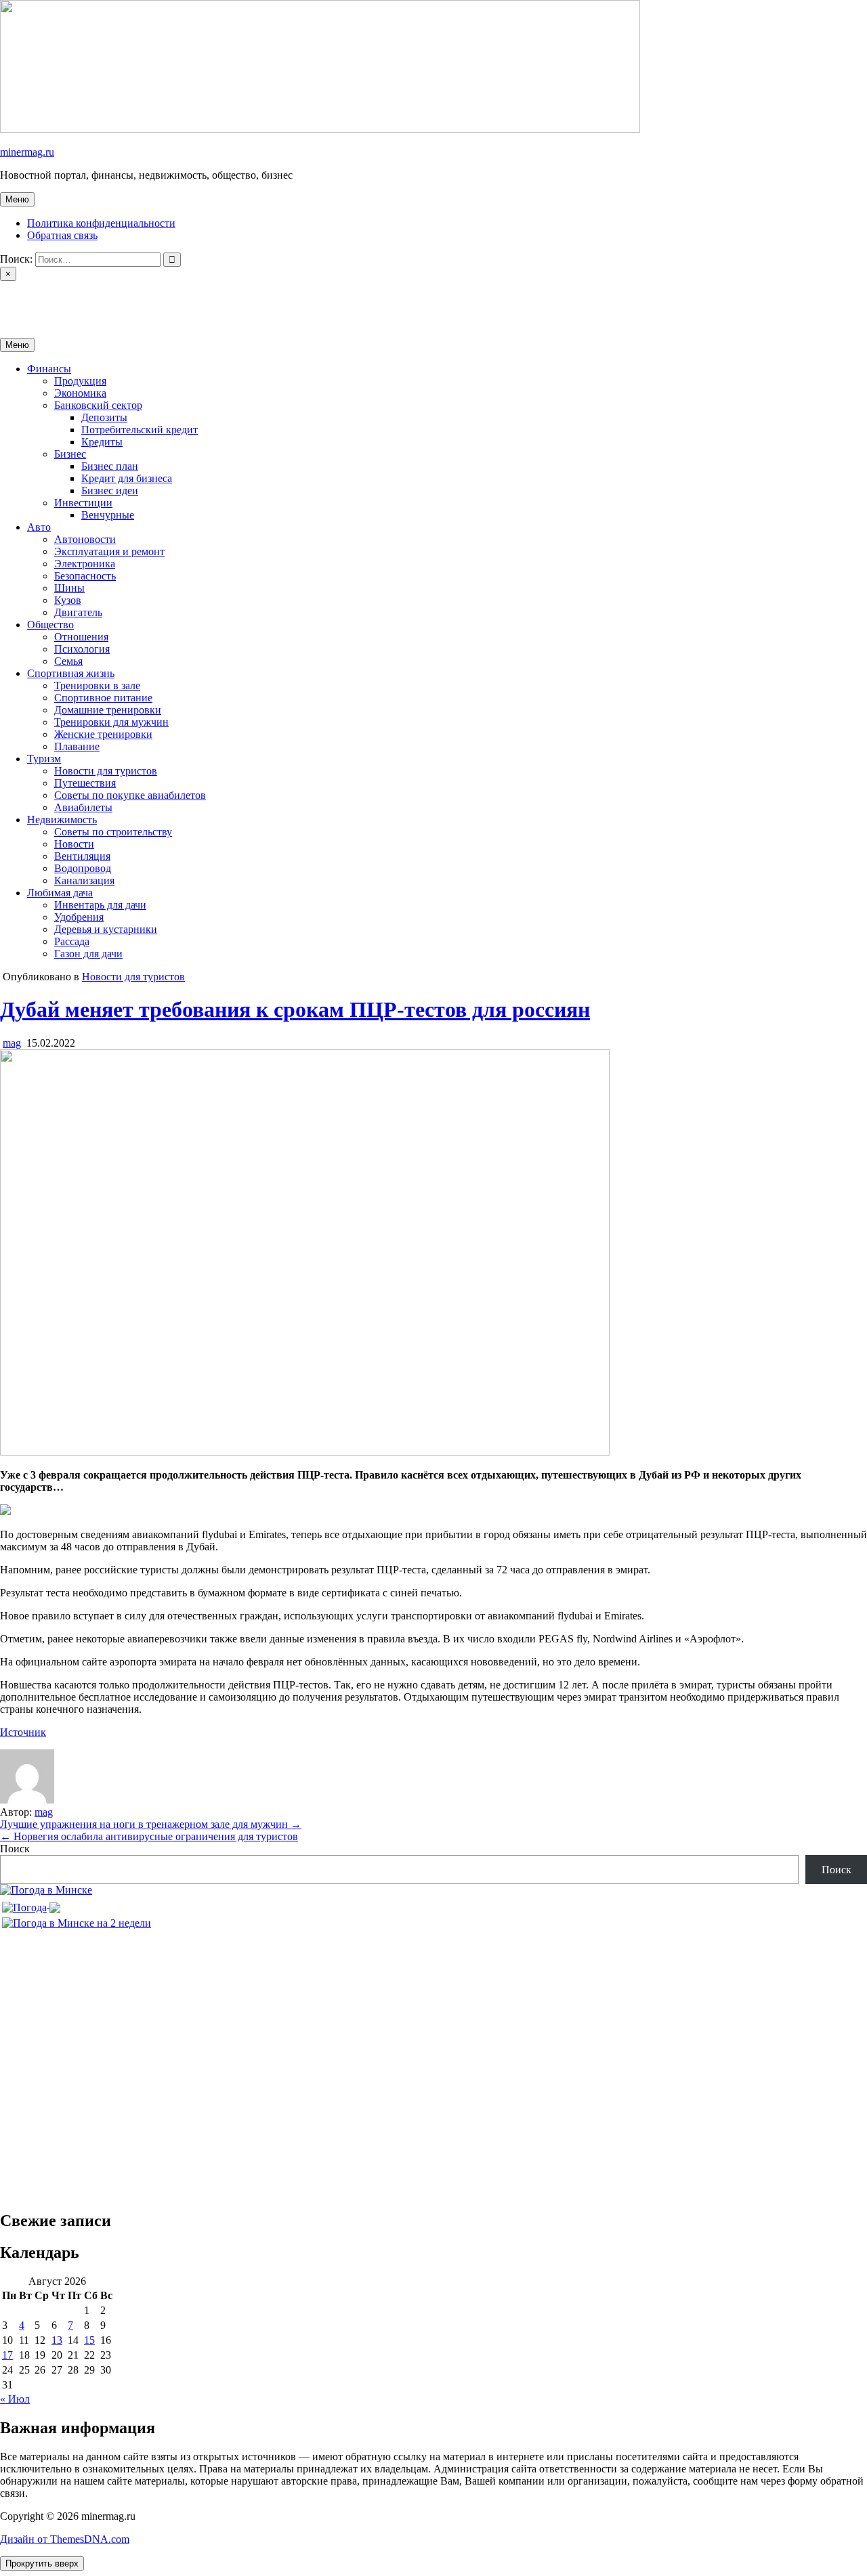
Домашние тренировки (108, 710)
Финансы (49, 369)
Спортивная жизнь (71, 673)
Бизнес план (110, 466)
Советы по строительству (113, 832)
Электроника (85, 564)
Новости (74, 844)
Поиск (15, 1849)
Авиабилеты (83, 807)
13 (57, 2340)
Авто (39, 527)
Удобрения (79, 917)
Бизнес (70, 454)
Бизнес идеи (110, 490)
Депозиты (104, 417)
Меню (17, 199)
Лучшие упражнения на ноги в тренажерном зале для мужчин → (151, 1824)
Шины (69, 588)
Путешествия (85, 783)
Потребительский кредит (140, 430)
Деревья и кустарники (106, 929)
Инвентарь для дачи (100, 905)
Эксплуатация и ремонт (109, 551)
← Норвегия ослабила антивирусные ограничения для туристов (149, 1836)
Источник (23, 1732)
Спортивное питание (103, 698)
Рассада (72, 941)
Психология (82, 649)
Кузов (68, 600)
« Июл (15, 2399)
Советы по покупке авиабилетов (130, 795)
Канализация (84, 880)
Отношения (81, 637)
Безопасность (85, 576)
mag (12, 1043)
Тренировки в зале (97, 685)
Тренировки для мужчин (111, 722)
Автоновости (85, 539)
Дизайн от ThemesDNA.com (65, 2539)
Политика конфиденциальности (101, 223)
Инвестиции (83, 503)
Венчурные (108, 515)
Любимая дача (60, 893)
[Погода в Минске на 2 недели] (77, 1920)
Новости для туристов (106, 771)
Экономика (80, 393)
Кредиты (102, 442)
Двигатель (78, 612)
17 (7, 2355)
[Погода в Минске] (46, 1890)
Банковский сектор (98, 405)
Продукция (80, 381)
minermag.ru (27, 152)
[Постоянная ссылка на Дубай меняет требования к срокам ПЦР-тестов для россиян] (305, 1452)
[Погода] (31, 1904)
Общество (50, 625)
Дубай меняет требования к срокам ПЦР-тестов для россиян (295, 1009)
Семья (68, 661)
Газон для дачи (88, 954)
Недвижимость (62, 820)
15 (89, 2340)
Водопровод (83, 868)
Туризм (44, 759)
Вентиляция (82, 856)
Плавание (77, 746)
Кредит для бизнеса (127, 478)
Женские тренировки (103, 734)
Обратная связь (62, 235)
